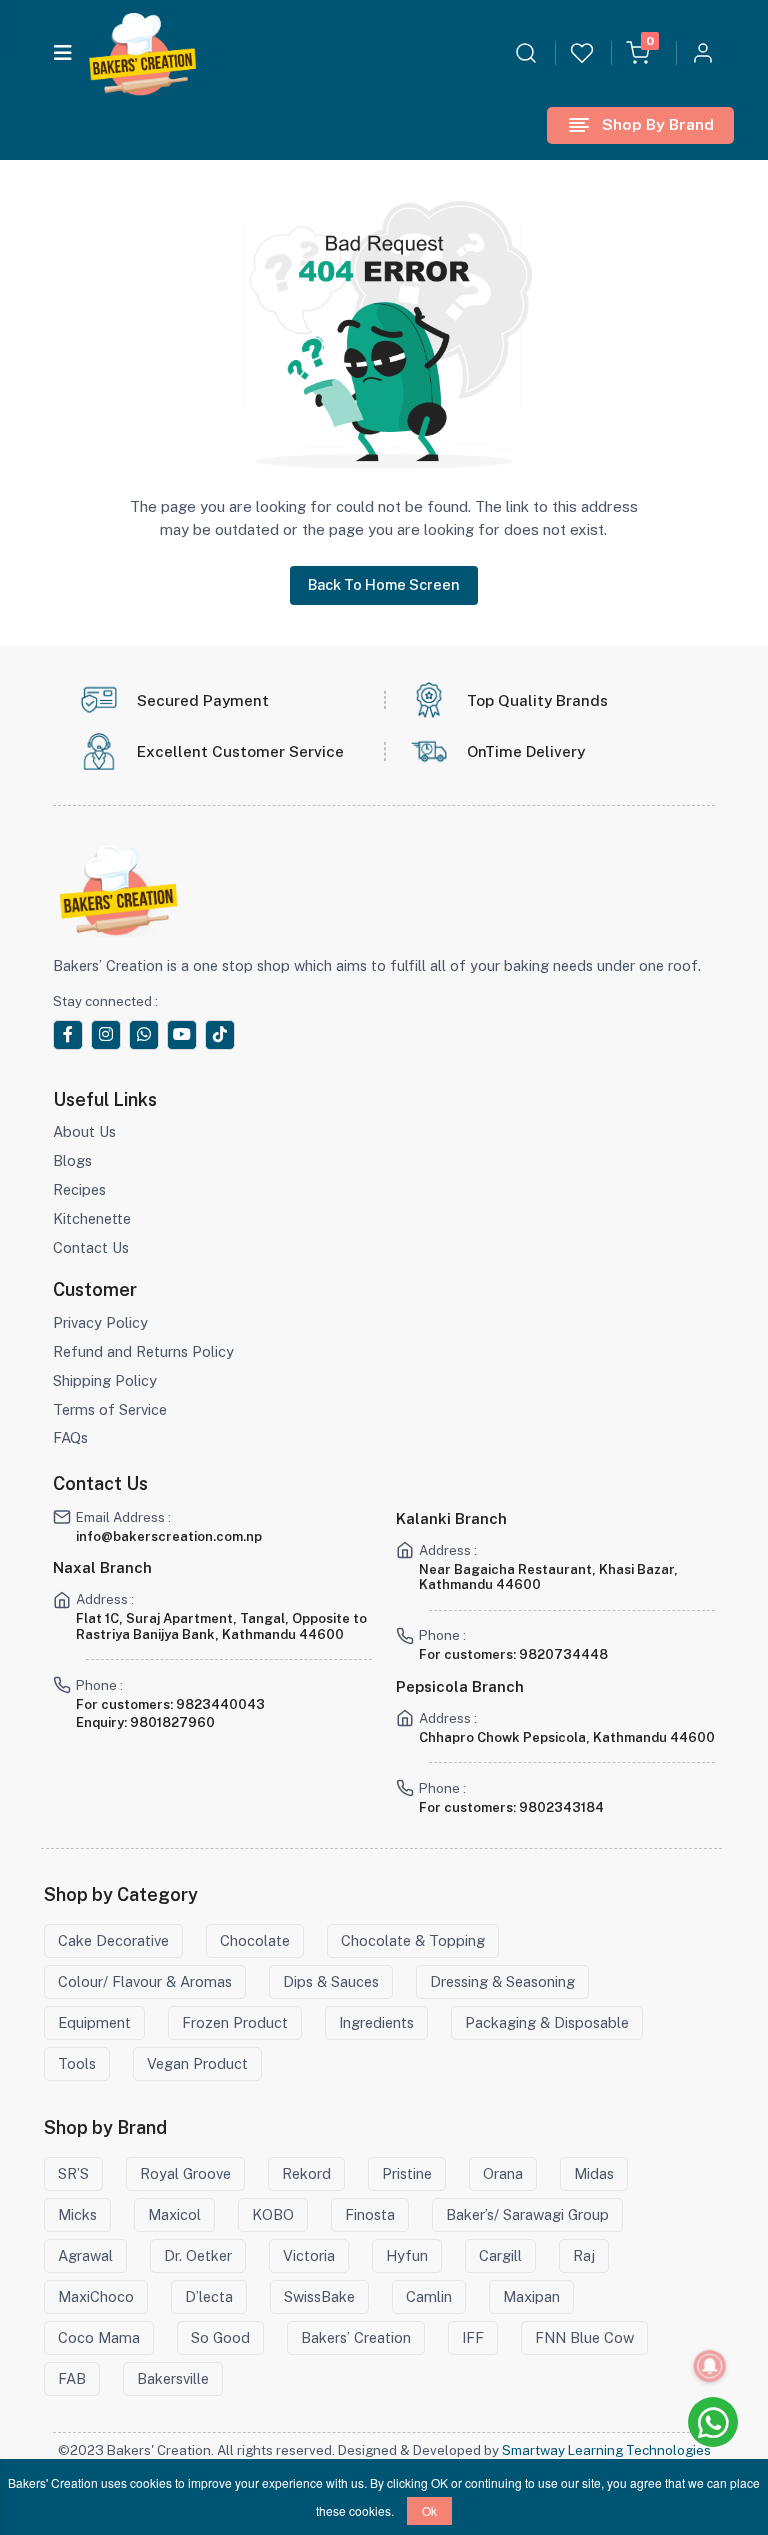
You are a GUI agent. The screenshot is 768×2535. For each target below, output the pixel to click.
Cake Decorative (113, 1940)
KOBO (273, 2214)
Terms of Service (110, 1409)
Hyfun (407, 2255)
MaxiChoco (96, 2296)
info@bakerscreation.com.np (169, 1536)
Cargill (500, 2255)
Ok (429, 2510)
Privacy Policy (100, 1322)
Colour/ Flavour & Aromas (145, 1981)
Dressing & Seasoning (502, 1981)
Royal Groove (185, 2173)
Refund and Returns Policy (143, 1351)
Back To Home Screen (383, 584)
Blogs (72, 1160)
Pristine (407, 2173)
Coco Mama (99, 2337)
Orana (503, 2173)
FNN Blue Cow (584, 2337)
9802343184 (561, 1807)
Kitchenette (92, 1218)
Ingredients (376, 2022)
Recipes (79, 1189)
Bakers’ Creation (356, 2337)
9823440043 (220, 1704)
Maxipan (531, 2296)
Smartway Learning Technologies (606, 2450)
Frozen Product (235, 2022)
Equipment (94, 2022)
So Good (220, 2337)
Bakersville (173, 2378)
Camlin (429, 2296)
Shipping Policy (105, 1380)
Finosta (370, 2214)
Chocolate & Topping (413, 1940)
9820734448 (563, 1654)
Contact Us (91, 1247)
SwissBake (319, 2296)
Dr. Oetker (198, 2255)
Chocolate (255, 1940)
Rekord (306, 2173)
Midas (594, 2173)
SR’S (73, 2173)
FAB (72, 2378)
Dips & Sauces (331, 1981)
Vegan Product (197, 2063)
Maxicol (174, 2214)
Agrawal (85, 2255)
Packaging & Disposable (547, 2022)
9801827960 (172, 1722)
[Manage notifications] (710, 2366)
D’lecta (209, 2296)
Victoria (309, 2255)
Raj (584, 2255)
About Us (84, 1131)
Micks (77, 2214)
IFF (473, 2337)
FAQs (70, 1437)
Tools (77, 2063)
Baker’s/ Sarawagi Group (527, 2214)
